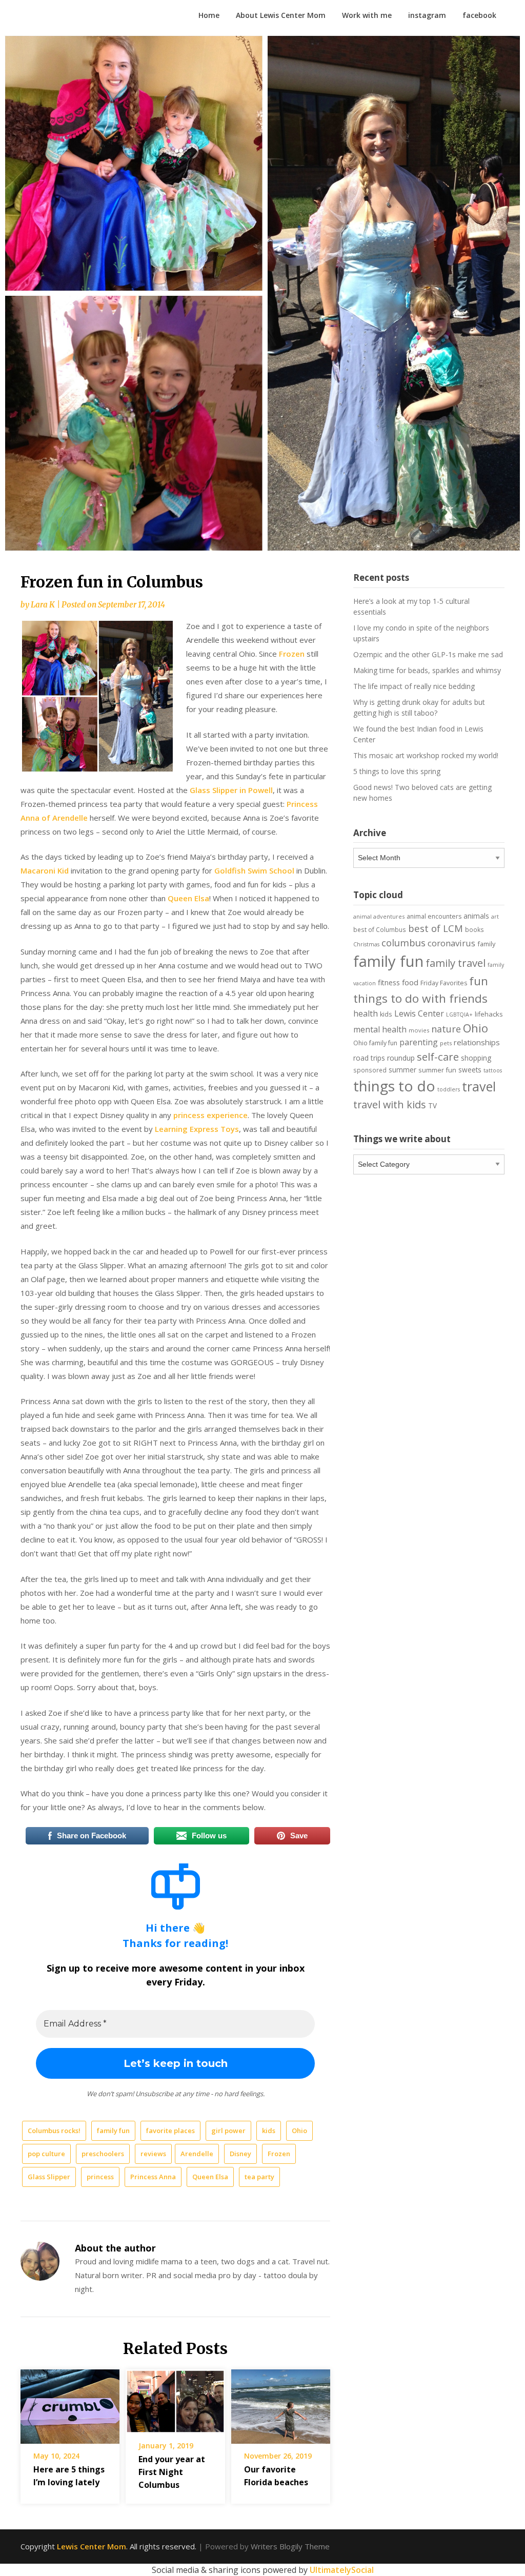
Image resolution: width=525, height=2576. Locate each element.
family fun (113, 2131)
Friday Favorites (444, 983)
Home (209, 15)
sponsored (370, 1070)
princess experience (210, 1115)
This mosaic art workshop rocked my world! (426, 755)
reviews (153, 2154)
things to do (394, 1086)
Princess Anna (153, 2177)
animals (476, 916)
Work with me (367, 15)
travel (479, 1086)
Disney (240, 2154)
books (474, 929)
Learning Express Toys (197, 1129)
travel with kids (390, 1104)
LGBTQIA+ (459, 1015)
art (495, 916)
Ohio (299, 2131)
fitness (389, 982)
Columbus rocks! (54, 2131)
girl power (228, 2131)
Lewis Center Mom (92, 2546)
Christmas (366, 944)
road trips (369, 1058)
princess (100, 2177)
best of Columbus (380, 929)
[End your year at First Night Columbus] (175, 2398)
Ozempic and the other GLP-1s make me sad (428, 654)
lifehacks (489, 1014)
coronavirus (451, 943)
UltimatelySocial (342, 2570)
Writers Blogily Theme (290, 2546)
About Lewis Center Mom (281, 15)
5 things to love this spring (397, 771)
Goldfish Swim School (254, 870)
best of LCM (436, 928)
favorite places (170, 2131)
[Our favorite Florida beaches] (281, 2403)
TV (432, 1106)
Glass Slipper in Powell (231, 790)
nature (446, 1029)
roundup (401, 1058)
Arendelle (197, 2154)
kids (269, 2131)
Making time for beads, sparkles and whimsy (427, 670)
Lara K (43, 605)
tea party (259, 2177)
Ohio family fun (375, 1043)
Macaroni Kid (45, 870)
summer (402, 1070)
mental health (380, 1029)
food (410, 982)
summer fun (437, 1070)
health (366, 1013)
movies (419, 1030)
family (486, 944)
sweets (470, 1070)
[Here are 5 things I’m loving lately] (70, 2403)
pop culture (46, 2154)
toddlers (449, 1089)
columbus (403, 942)
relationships (477, 1042)
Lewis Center (419, 1013)
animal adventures (379, 916)
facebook (479, 15)
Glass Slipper (49, 2177)
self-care (438, 1057)
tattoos (493, 1070)
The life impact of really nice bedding (414, 686)
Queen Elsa (188, 898)
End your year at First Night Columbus (172, 2472)
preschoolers (103, 2154)
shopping (476, 1058)
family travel (456, 963)
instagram (427, 15)
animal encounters (434, 916)
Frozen (292, 654)
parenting (419, 1042)
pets (446, 1043)
